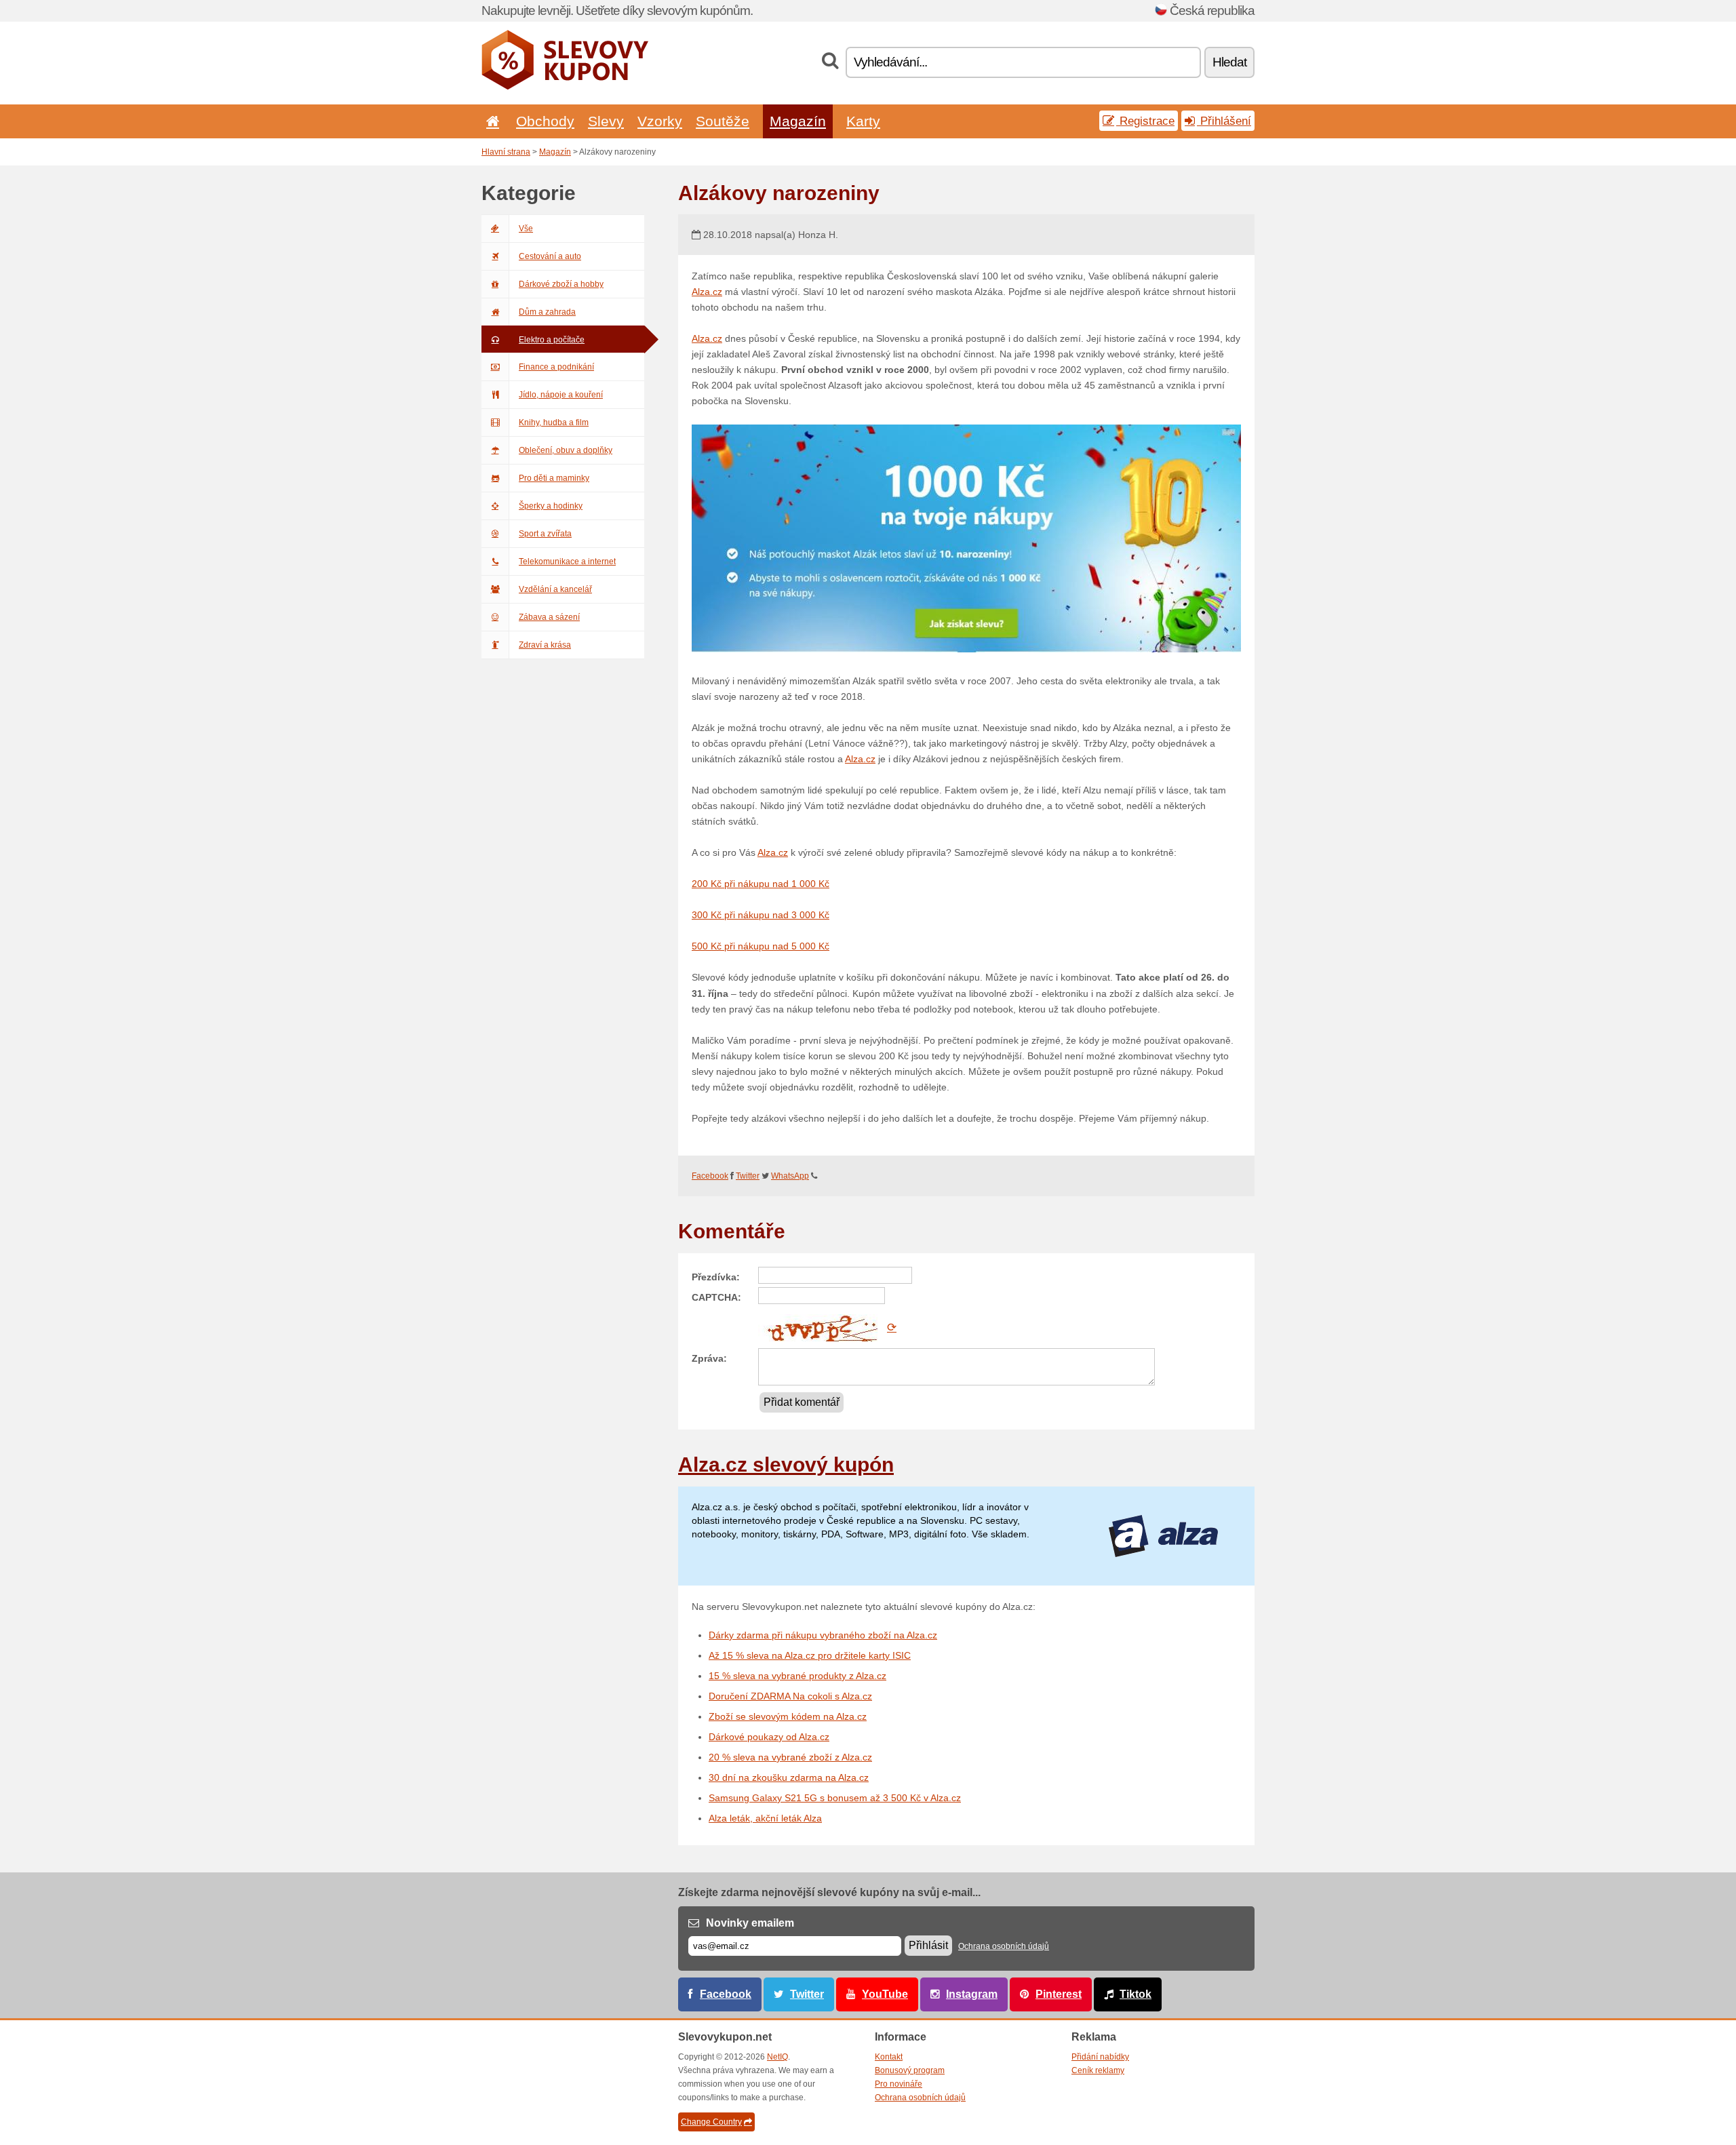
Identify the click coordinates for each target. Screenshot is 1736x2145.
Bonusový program (910, 2070)
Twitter (748, 1176)
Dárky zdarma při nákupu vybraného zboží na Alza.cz (823, 1635)
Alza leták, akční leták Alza (765, 1818)
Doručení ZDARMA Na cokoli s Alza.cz (790, 1696)
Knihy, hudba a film (554, 422)
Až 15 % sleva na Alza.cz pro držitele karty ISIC (810, 1655)
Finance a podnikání (556, 367)
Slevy (606, 121)
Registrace (1145, 121)
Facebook (710, 1176)
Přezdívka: (716, 1277)
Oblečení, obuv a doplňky (566, 450)
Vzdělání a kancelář (555, 589)
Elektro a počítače (552, 340)
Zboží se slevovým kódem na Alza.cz (788, 1716)
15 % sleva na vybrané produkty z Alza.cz (797, 1676)
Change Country (711, 2122)
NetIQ (777, 2057)
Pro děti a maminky (554, 478)
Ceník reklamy (1098, 2070)
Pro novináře (899, 2084)
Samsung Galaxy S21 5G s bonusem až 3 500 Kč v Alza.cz (835, 1798)
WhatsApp (790, 1176)
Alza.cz (707, 292)
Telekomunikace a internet (567, 562)
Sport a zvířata (545, 534)
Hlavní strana (506, 152)
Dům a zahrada (547, 312)
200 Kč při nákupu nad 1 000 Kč (761, 884)
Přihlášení (1224, 121)
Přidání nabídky (1100, 2057)
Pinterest (1059, 1994)
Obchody (545, 121)
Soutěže (723, 121)
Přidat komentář (802, 1402)
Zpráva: (709, 1358)
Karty (863, 121)
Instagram (972, 1994)
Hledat (1229, 62)
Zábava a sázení (549, 617)
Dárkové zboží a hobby (561, 284)
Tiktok (1136, 1994)
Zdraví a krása (545, 645)
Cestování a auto (550, 256)
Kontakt (889, 2057)
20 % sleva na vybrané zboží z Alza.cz (790, 1757)
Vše (526, 229)
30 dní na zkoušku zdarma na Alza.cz (789, 1777)
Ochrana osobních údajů (1004, 1946)
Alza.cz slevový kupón (786, 1464)
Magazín (798, 121)
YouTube (885, 1994)
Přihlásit (928, 1945)
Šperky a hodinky (551, 506)
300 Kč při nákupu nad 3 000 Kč (761, 915)
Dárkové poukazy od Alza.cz (769, 1737)
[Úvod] (490, 121)
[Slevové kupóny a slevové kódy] (565, 87)
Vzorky (660, 121)
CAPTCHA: (716, 1297)
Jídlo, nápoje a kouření (561, 395)
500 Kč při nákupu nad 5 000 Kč (761, 946)
